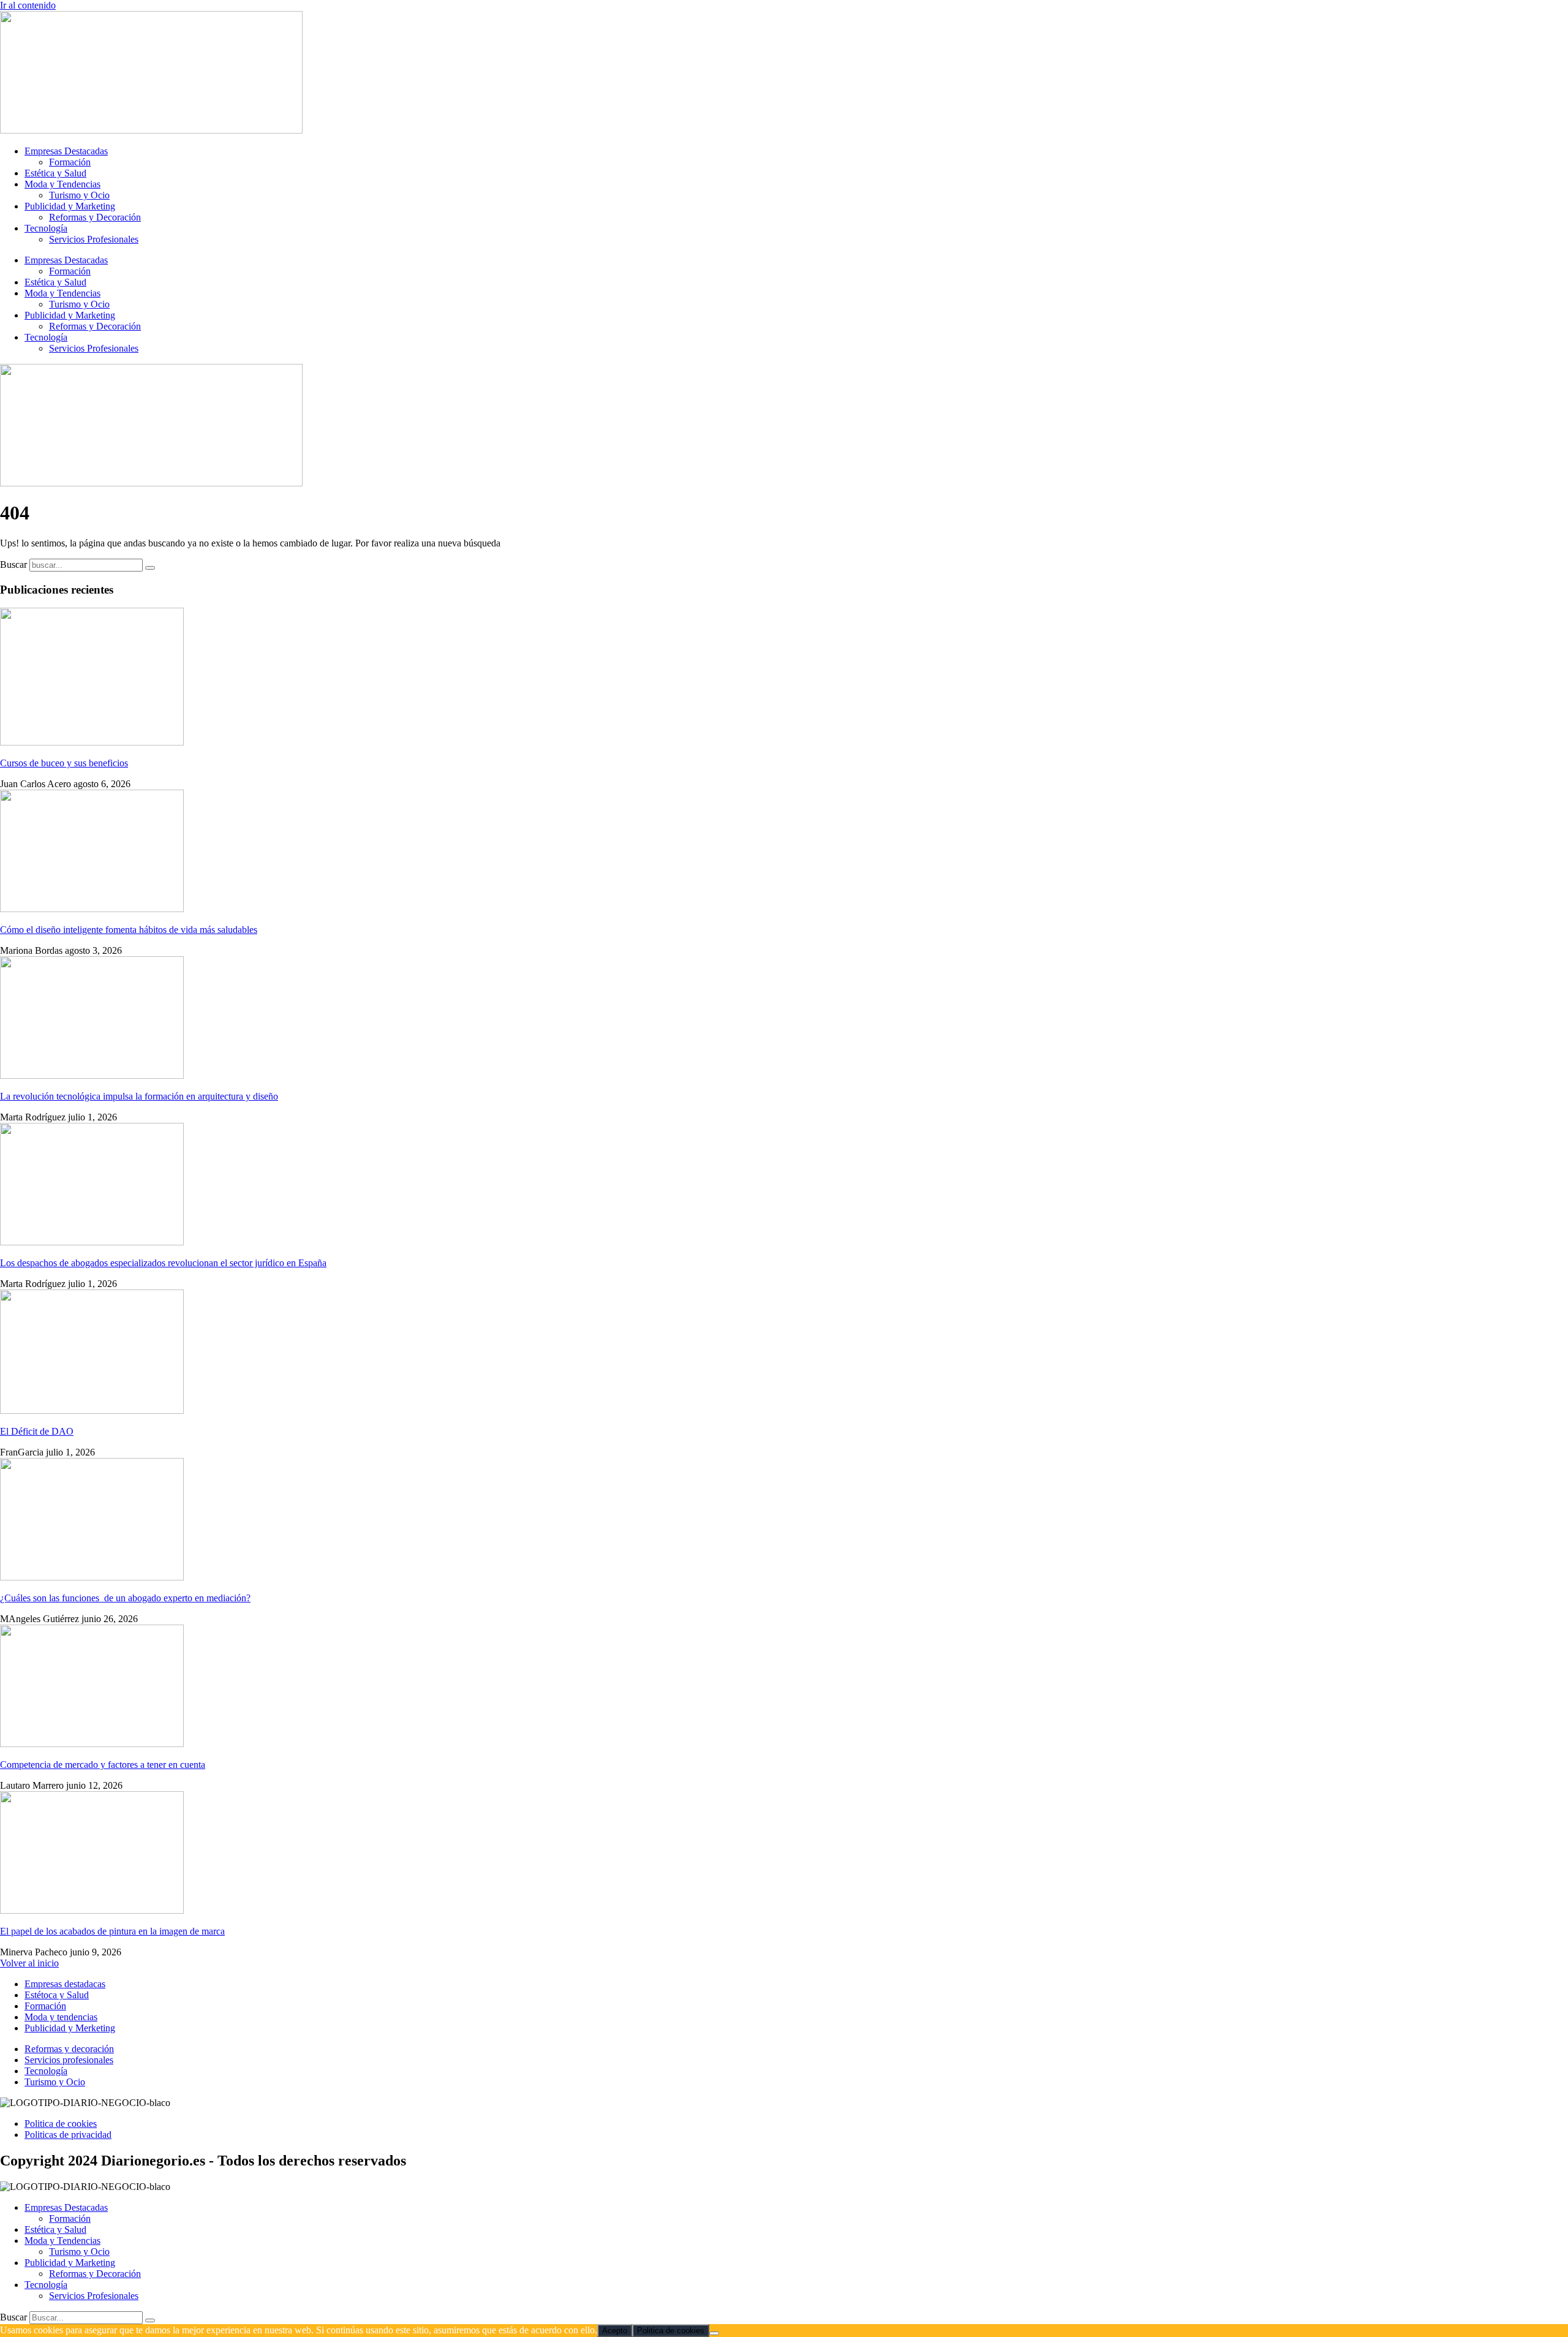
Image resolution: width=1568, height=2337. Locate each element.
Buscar (13, 564)
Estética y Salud (55, 173)
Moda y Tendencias (62, 184)
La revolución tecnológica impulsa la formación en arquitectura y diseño (139, 1096)
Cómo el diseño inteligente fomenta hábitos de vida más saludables (129, 930)
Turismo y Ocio (79, 195)
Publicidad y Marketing (70, 206)
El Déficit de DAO (37, 1431)
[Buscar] (150, 568)
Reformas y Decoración (95, 217)
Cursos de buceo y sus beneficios (64, 763)
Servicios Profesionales (94, 239)
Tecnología (46, 228)
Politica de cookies (671, 2331)
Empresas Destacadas (66, 151)
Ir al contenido (28, 5)
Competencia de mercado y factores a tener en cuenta (103, 1765)
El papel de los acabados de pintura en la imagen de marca (112, 1931)
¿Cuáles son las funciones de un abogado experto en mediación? (125, 1598)
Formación (70, 162)
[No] (714, 2333)
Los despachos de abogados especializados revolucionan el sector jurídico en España (163, 1263)
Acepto (615, 2331)
